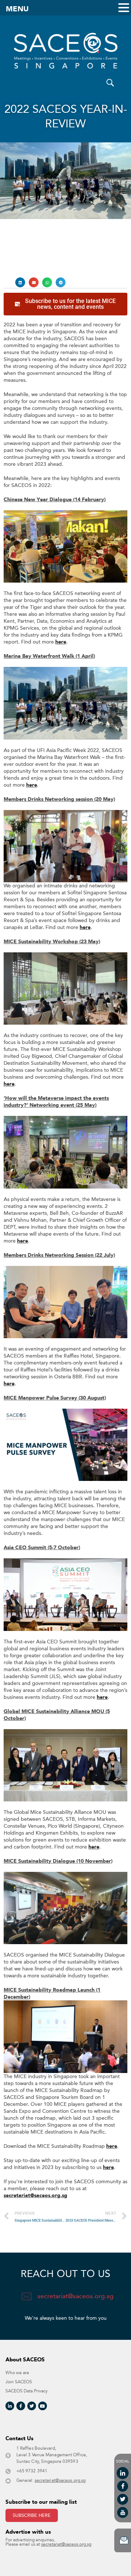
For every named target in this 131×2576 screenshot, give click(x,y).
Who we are (17, 2373)
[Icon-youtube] (123, 2512)
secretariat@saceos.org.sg (35, 2195)
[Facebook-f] (21, 2406)
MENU (17, 9)
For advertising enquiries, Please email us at (48, 2542)
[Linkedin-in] (10, 2406)
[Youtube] (43, 2406)
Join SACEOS (19, 2382)
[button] (20, 282)
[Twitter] (32, 2406)
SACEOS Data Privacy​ (27, 2391)
